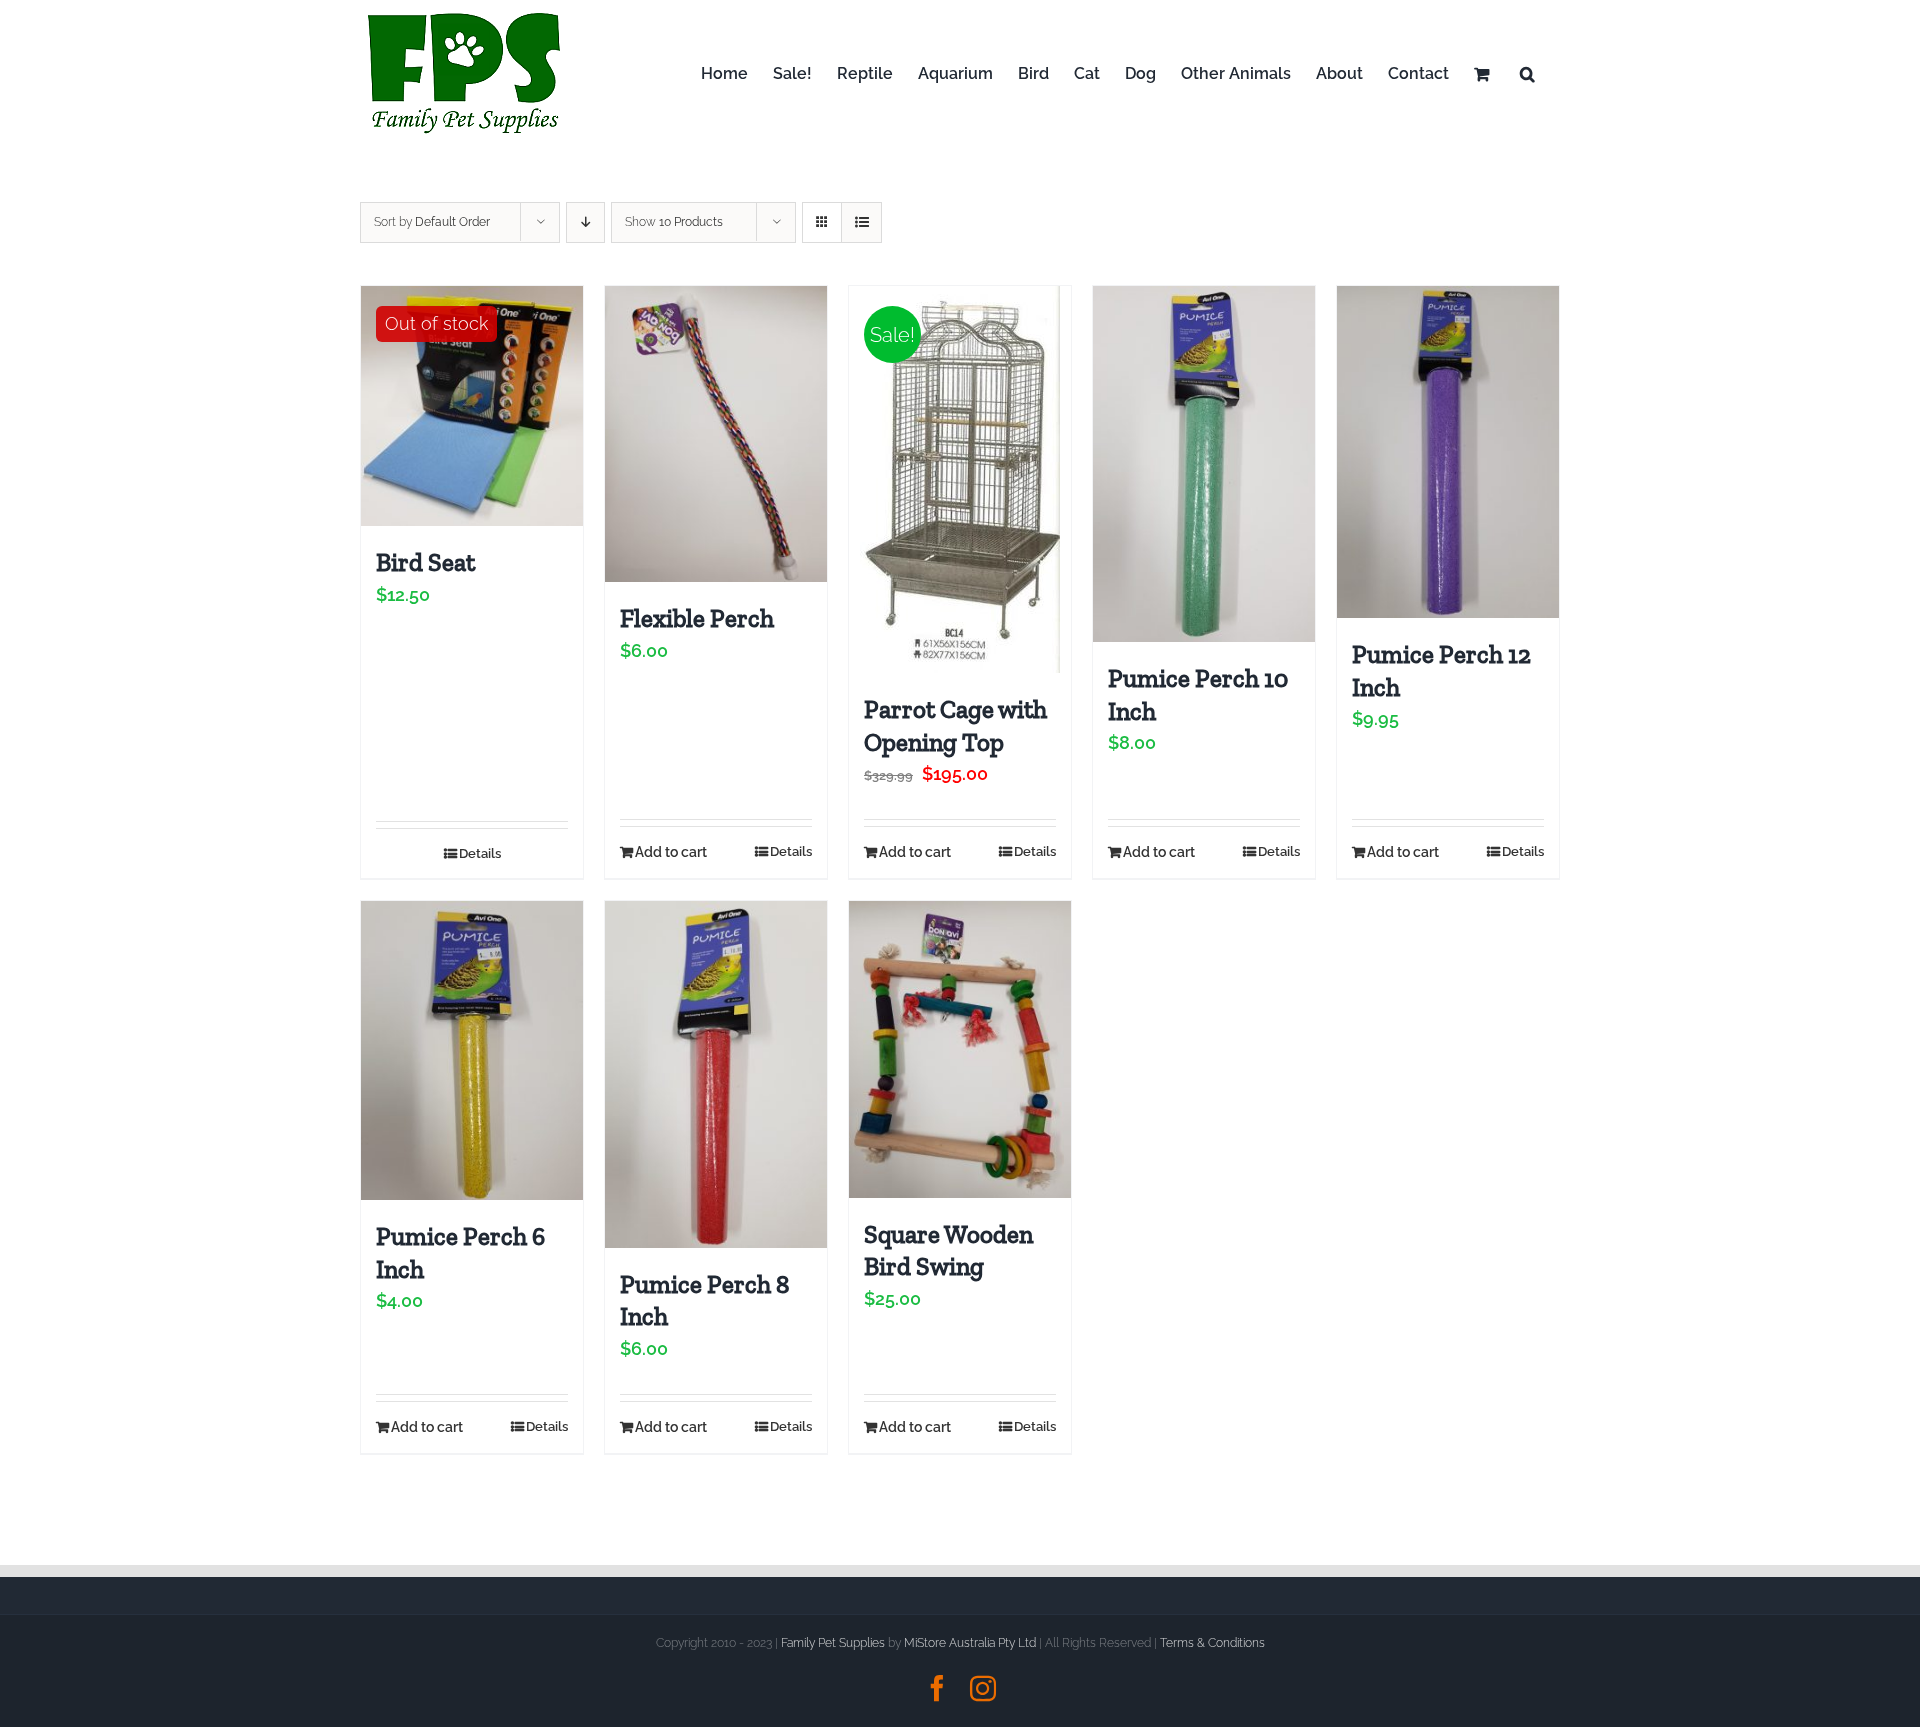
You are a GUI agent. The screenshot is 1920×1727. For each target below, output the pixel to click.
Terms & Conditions (1212, 1643)
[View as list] (861, 222)
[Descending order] (585, 222)
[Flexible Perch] (716, 434)
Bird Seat (425, 562)
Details (480, 853)
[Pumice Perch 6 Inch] (472, 1050)
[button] (1527, 73)
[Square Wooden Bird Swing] (960, 1049)
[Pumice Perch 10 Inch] (1204, 464)
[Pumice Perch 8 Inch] (716, 1074)
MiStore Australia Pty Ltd (970, 1643)
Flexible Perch (697, 618)
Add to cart (671, 852)
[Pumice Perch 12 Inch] (1448, 452)
